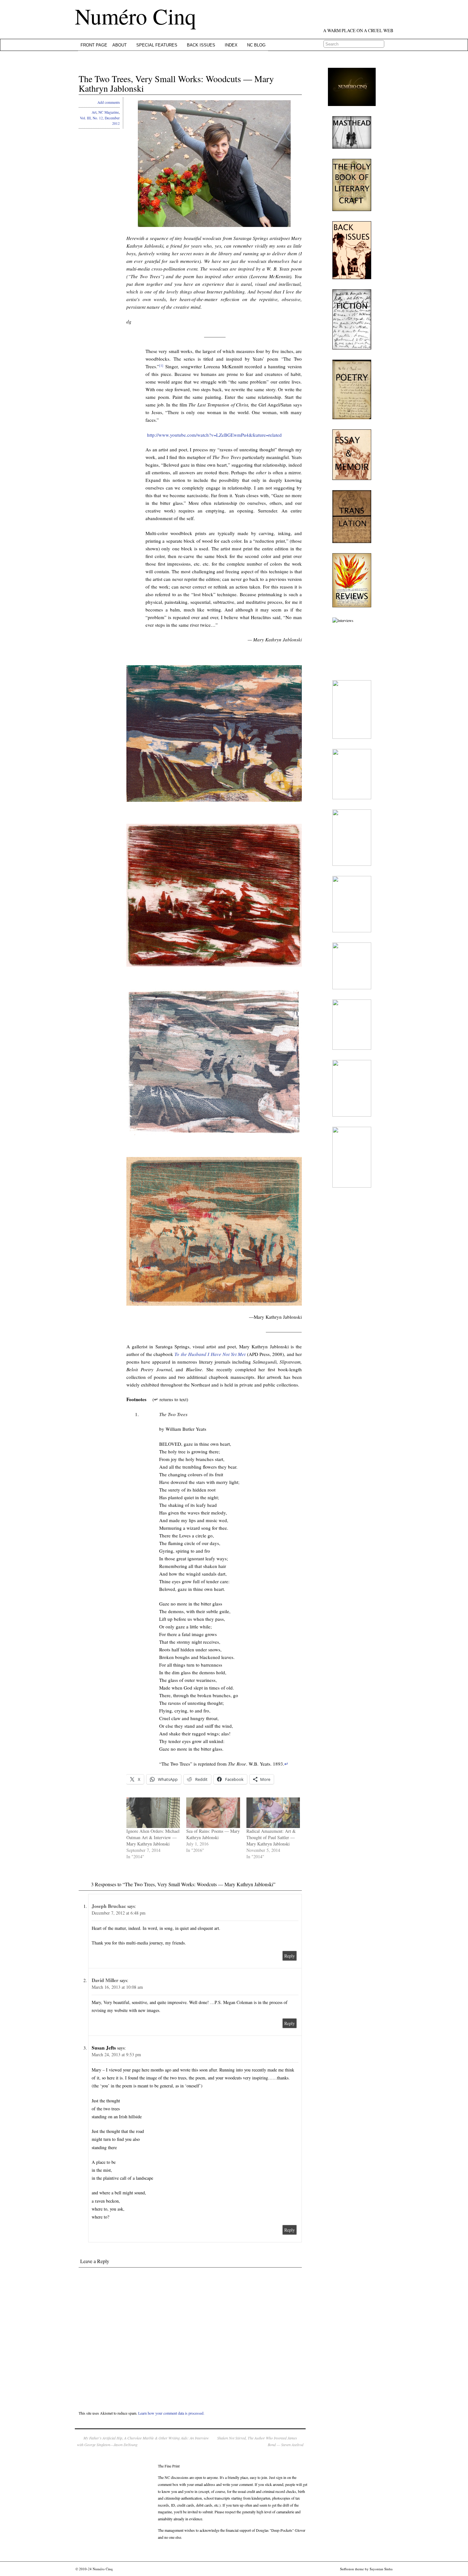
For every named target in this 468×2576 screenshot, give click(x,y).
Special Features (157, 45)
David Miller (105, 1980)
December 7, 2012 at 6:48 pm (119, 1913)
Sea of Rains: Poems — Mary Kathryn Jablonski (213, 1834)
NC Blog (256, 45)
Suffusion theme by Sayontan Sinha (366, 2569)
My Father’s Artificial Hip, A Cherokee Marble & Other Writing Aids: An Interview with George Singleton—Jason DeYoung (143, 2441)
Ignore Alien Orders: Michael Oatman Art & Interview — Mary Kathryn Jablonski (153, 1837)
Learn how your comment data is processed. (171, 2413)
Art (94, 112)
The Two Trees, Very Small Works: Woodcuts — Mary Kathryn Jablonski (176, 84)
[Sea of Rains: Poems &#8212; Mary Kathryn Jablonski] (213, 1813)
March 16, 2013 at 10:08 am (117, 1987)
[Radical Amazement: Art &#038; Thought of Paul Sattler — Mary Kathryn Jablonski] (273, 1813)
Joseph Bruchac (109, 1906)
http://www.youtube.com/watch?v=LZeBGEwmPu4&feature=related (214, 435)
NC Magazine (109, 112)
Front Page (94, 45)
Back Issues (201, 45)
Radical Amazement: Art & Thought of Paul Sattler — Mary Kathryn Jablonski (271, 1837)
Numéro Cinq (135, 16)
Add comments (109, 102)
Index (231, 45)
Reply (290, 1956)
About (120, 45)
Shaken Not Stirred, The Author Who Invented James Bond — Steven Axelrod (260, 2441)
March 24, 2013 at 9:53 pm (116, 2054)
